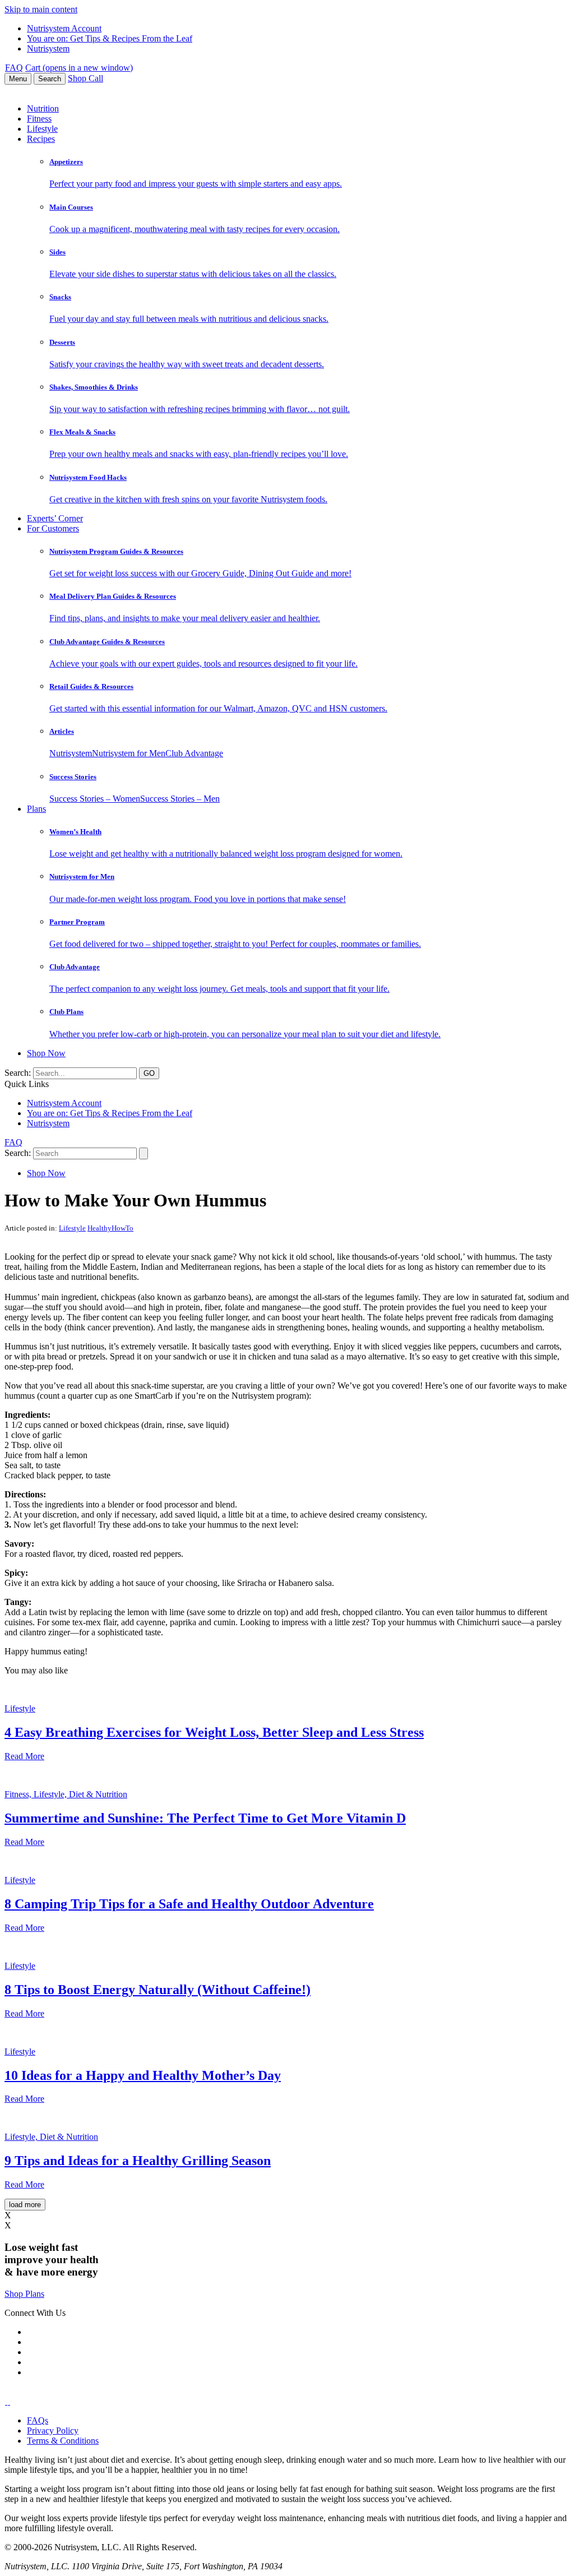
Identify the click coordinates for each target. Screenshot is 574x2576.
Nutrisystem (48, 48)
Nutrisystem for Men (129, 753)
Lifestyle (42, 129)
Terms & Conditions (63, 2441)
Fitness (39, 119)
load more (25, 2205)
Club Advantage (194, 753)
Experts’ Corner (55, 518)
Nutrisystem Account (64, 28)
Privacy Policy (53, 2431)
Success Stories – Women (95, 799)
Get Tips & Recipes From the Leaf (110, 38)
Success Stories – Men (180, 799)
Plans (36, 809)
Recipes (41, 139)
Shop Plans (24, 2294)
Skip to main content (41, 9)
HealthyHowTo (110, 1228)
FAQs (38, 2420)
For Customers (53, 528)
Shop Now (46, 1053)
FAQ (14, 68)
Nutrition (43, 108)
